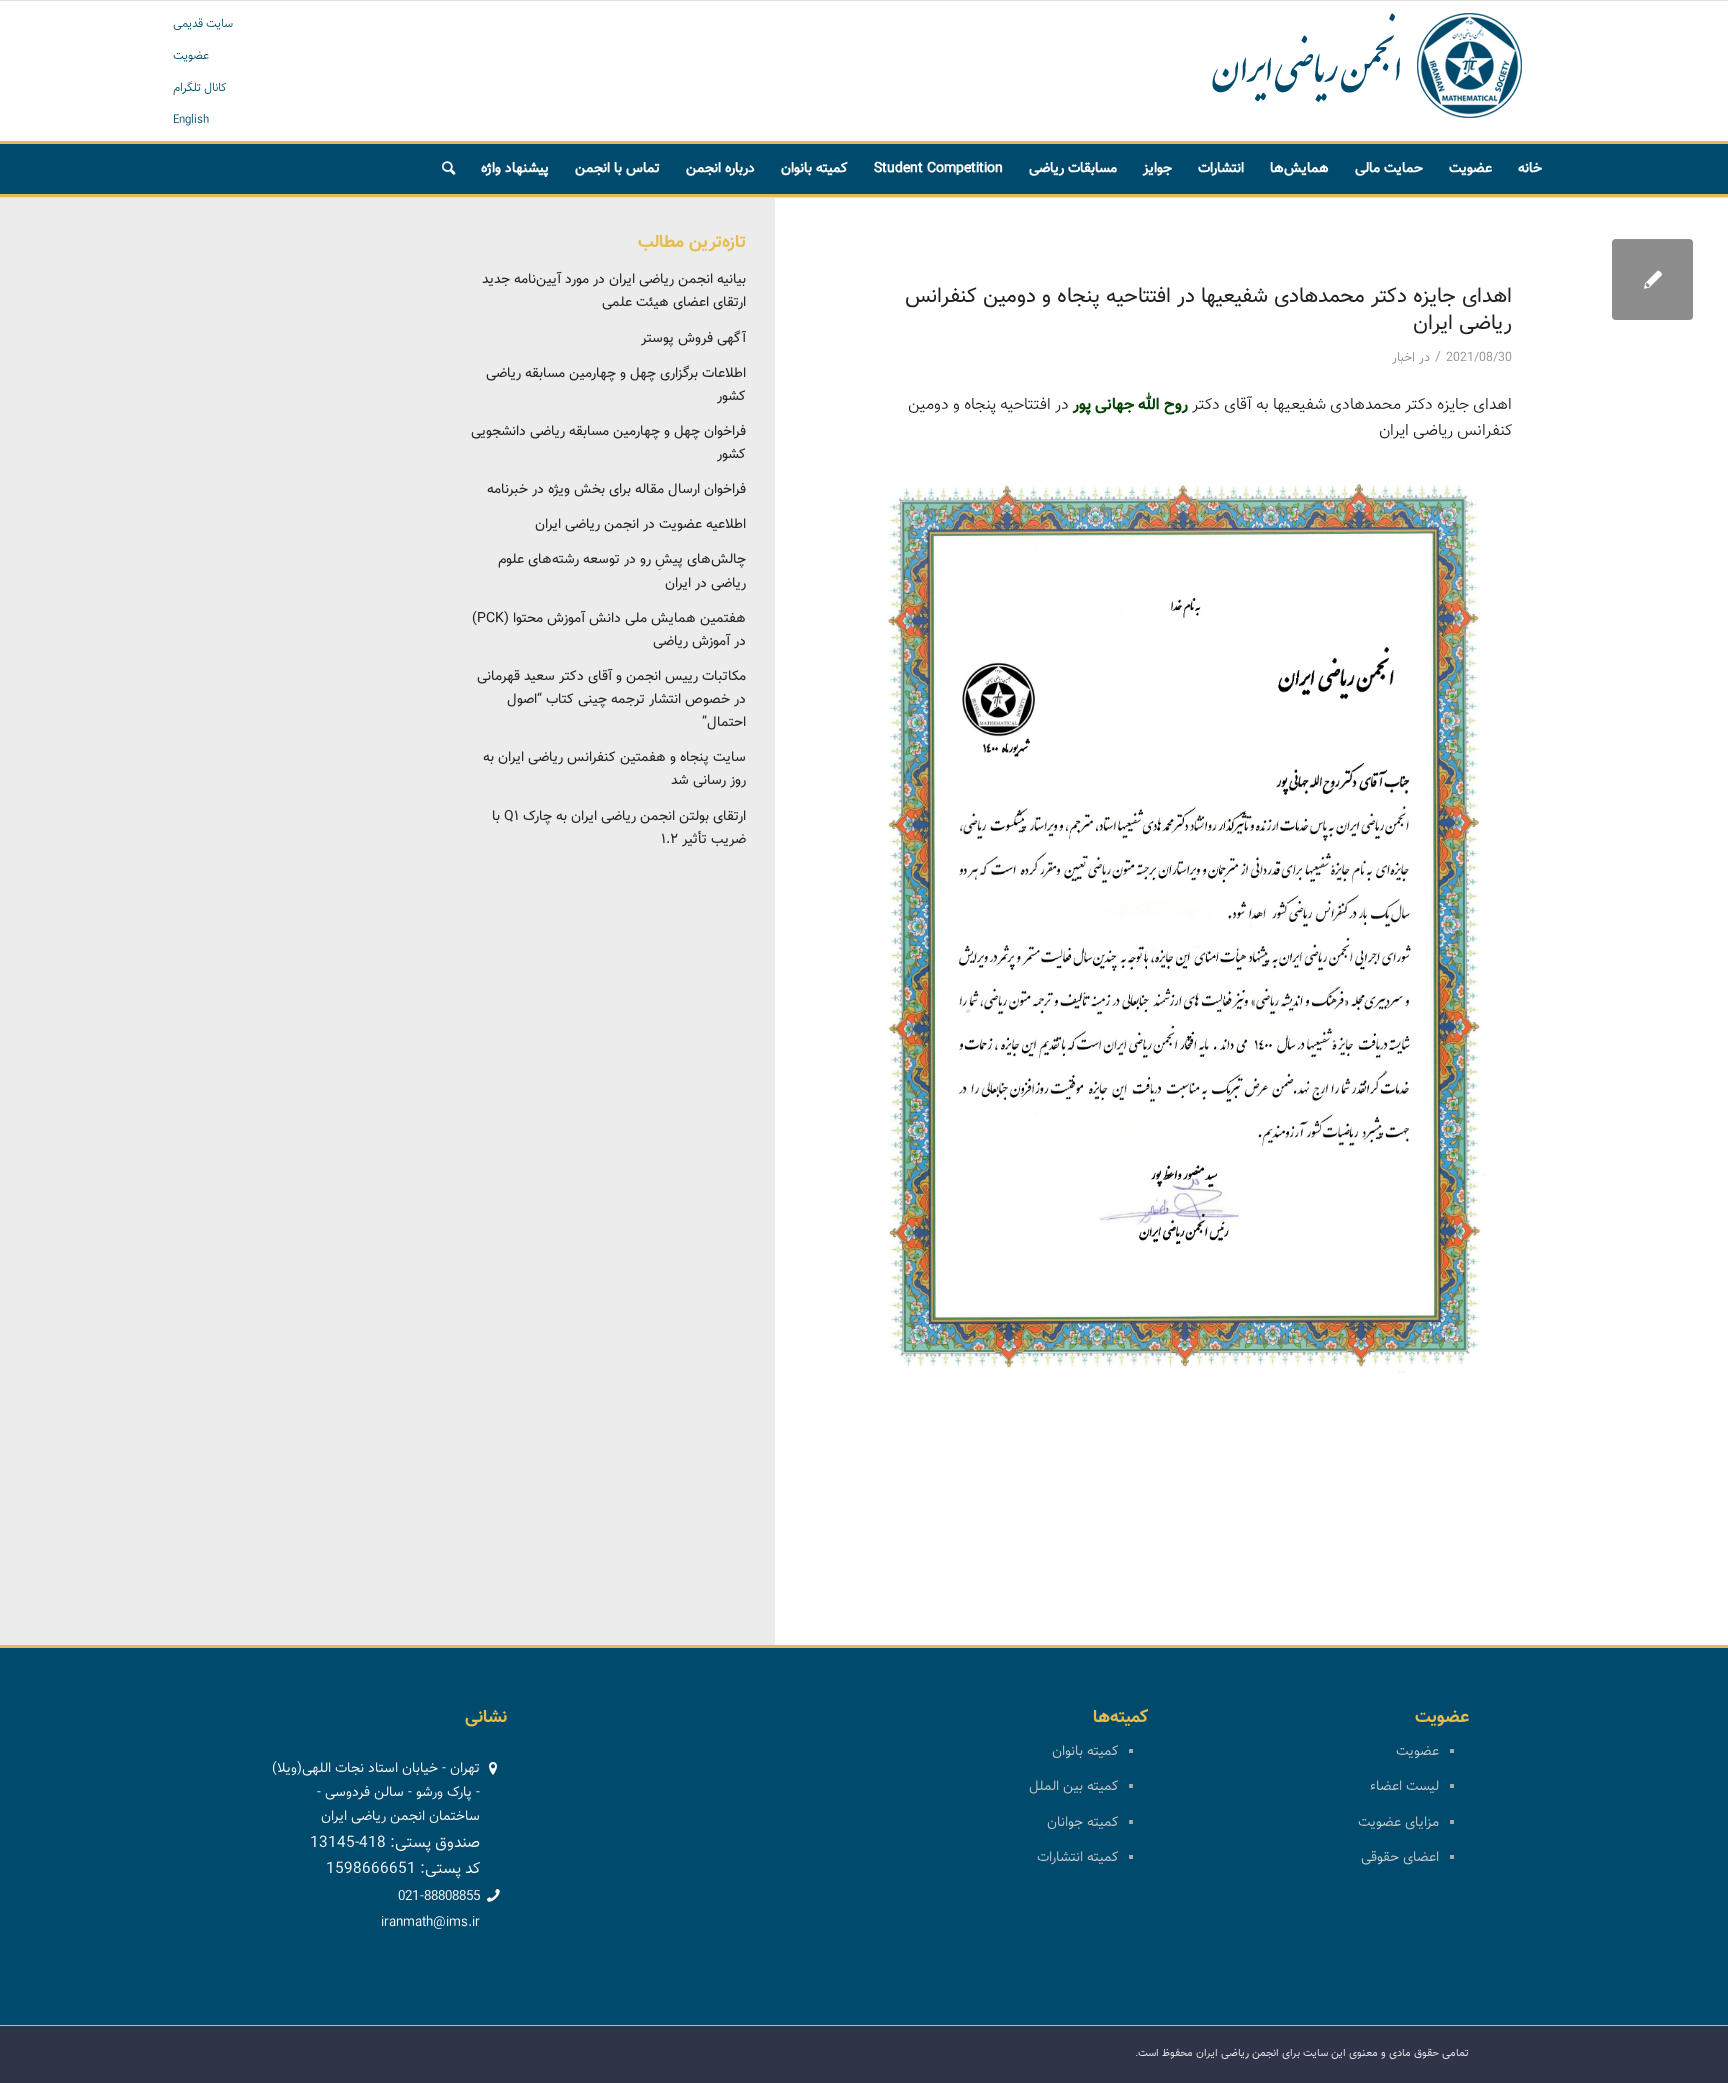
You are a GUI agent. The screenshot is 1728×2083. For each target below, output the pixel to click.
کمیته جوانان (1082, 1823)
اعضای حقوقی (1400, 1858)
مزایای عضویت (1398, 1823)
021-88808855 (439, 1897)
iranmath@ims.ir (430, 1923)
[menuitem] (1530, 169)
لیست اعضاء (1404, 1787)
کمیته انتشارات (1077, 1858)
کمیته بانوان (1085, 1752)
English (191, 120)
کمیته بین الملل (1073, 1787)
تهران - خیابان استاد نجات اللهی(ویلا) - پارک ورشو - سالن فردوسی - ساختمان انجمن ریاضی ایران (376, 1793)
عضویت (191, 56)
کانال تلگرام (200, 88)
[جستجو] (448, 169)
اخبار (1403, 358)
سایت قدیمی (203, 24)
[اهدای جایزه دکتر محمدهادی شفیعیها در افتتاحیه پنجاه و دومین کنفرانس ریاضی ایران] (1652, 279)
